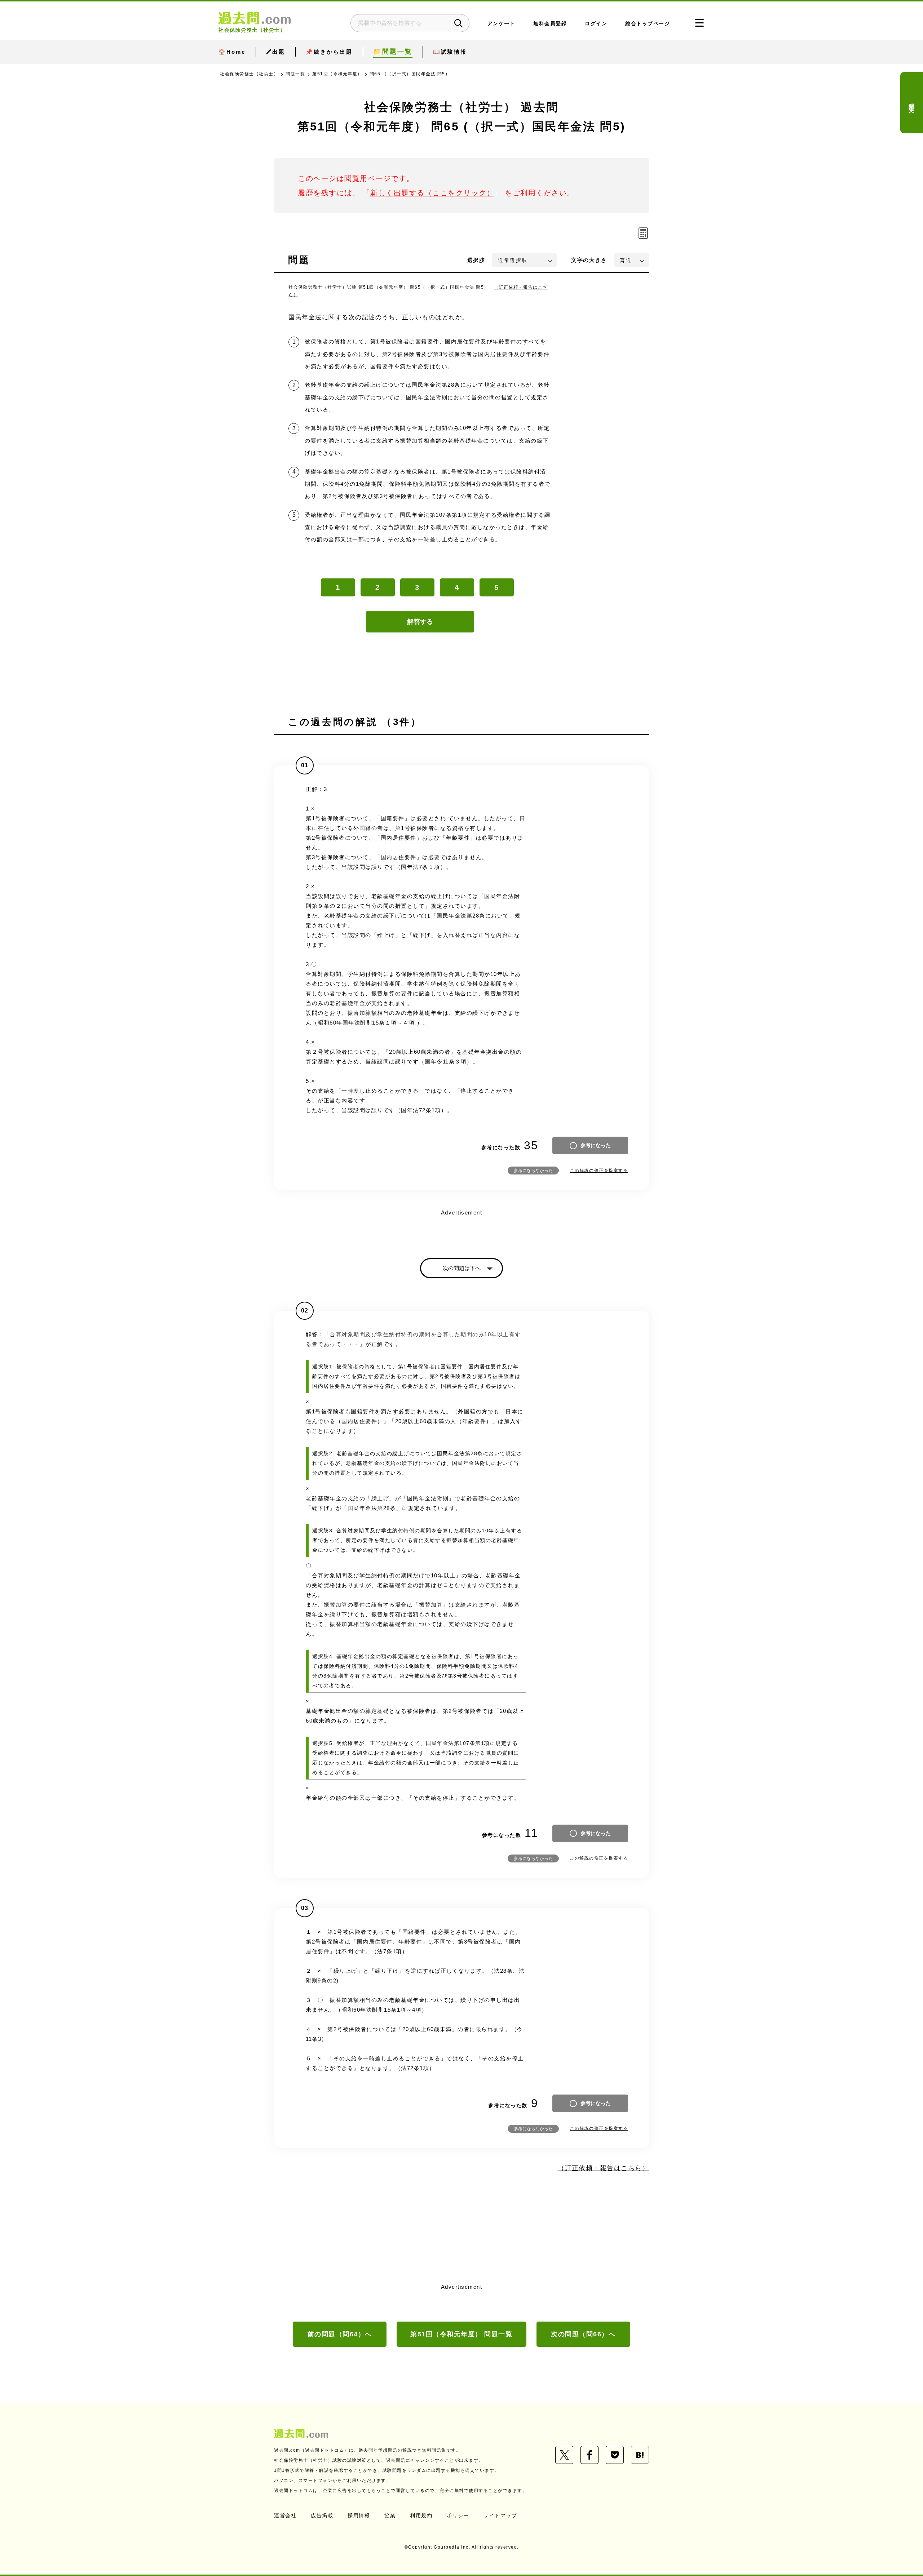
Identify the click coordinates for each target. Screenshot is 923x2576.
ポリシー (458, 2515)
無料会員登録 (550, 24)
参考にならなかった (533, 1171)
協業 (390, 2515)
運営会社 (285, 2515)
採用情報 (359, 2515)
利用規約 (421, 2515)
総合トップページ (648, 24)
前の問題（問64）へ (340, 2334)
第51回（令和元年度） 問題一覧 (461, 2334)
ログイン (596, 24)
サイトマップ (500, 2515)
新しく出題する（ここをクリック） (432, 193)
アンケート (502, 24)
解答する (420, 622)
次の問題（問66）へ (583, 2334)
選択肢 (476, 260)
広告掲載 (322, 2515)
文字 (589, 260)
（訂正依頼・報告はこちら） (604, 2168)
